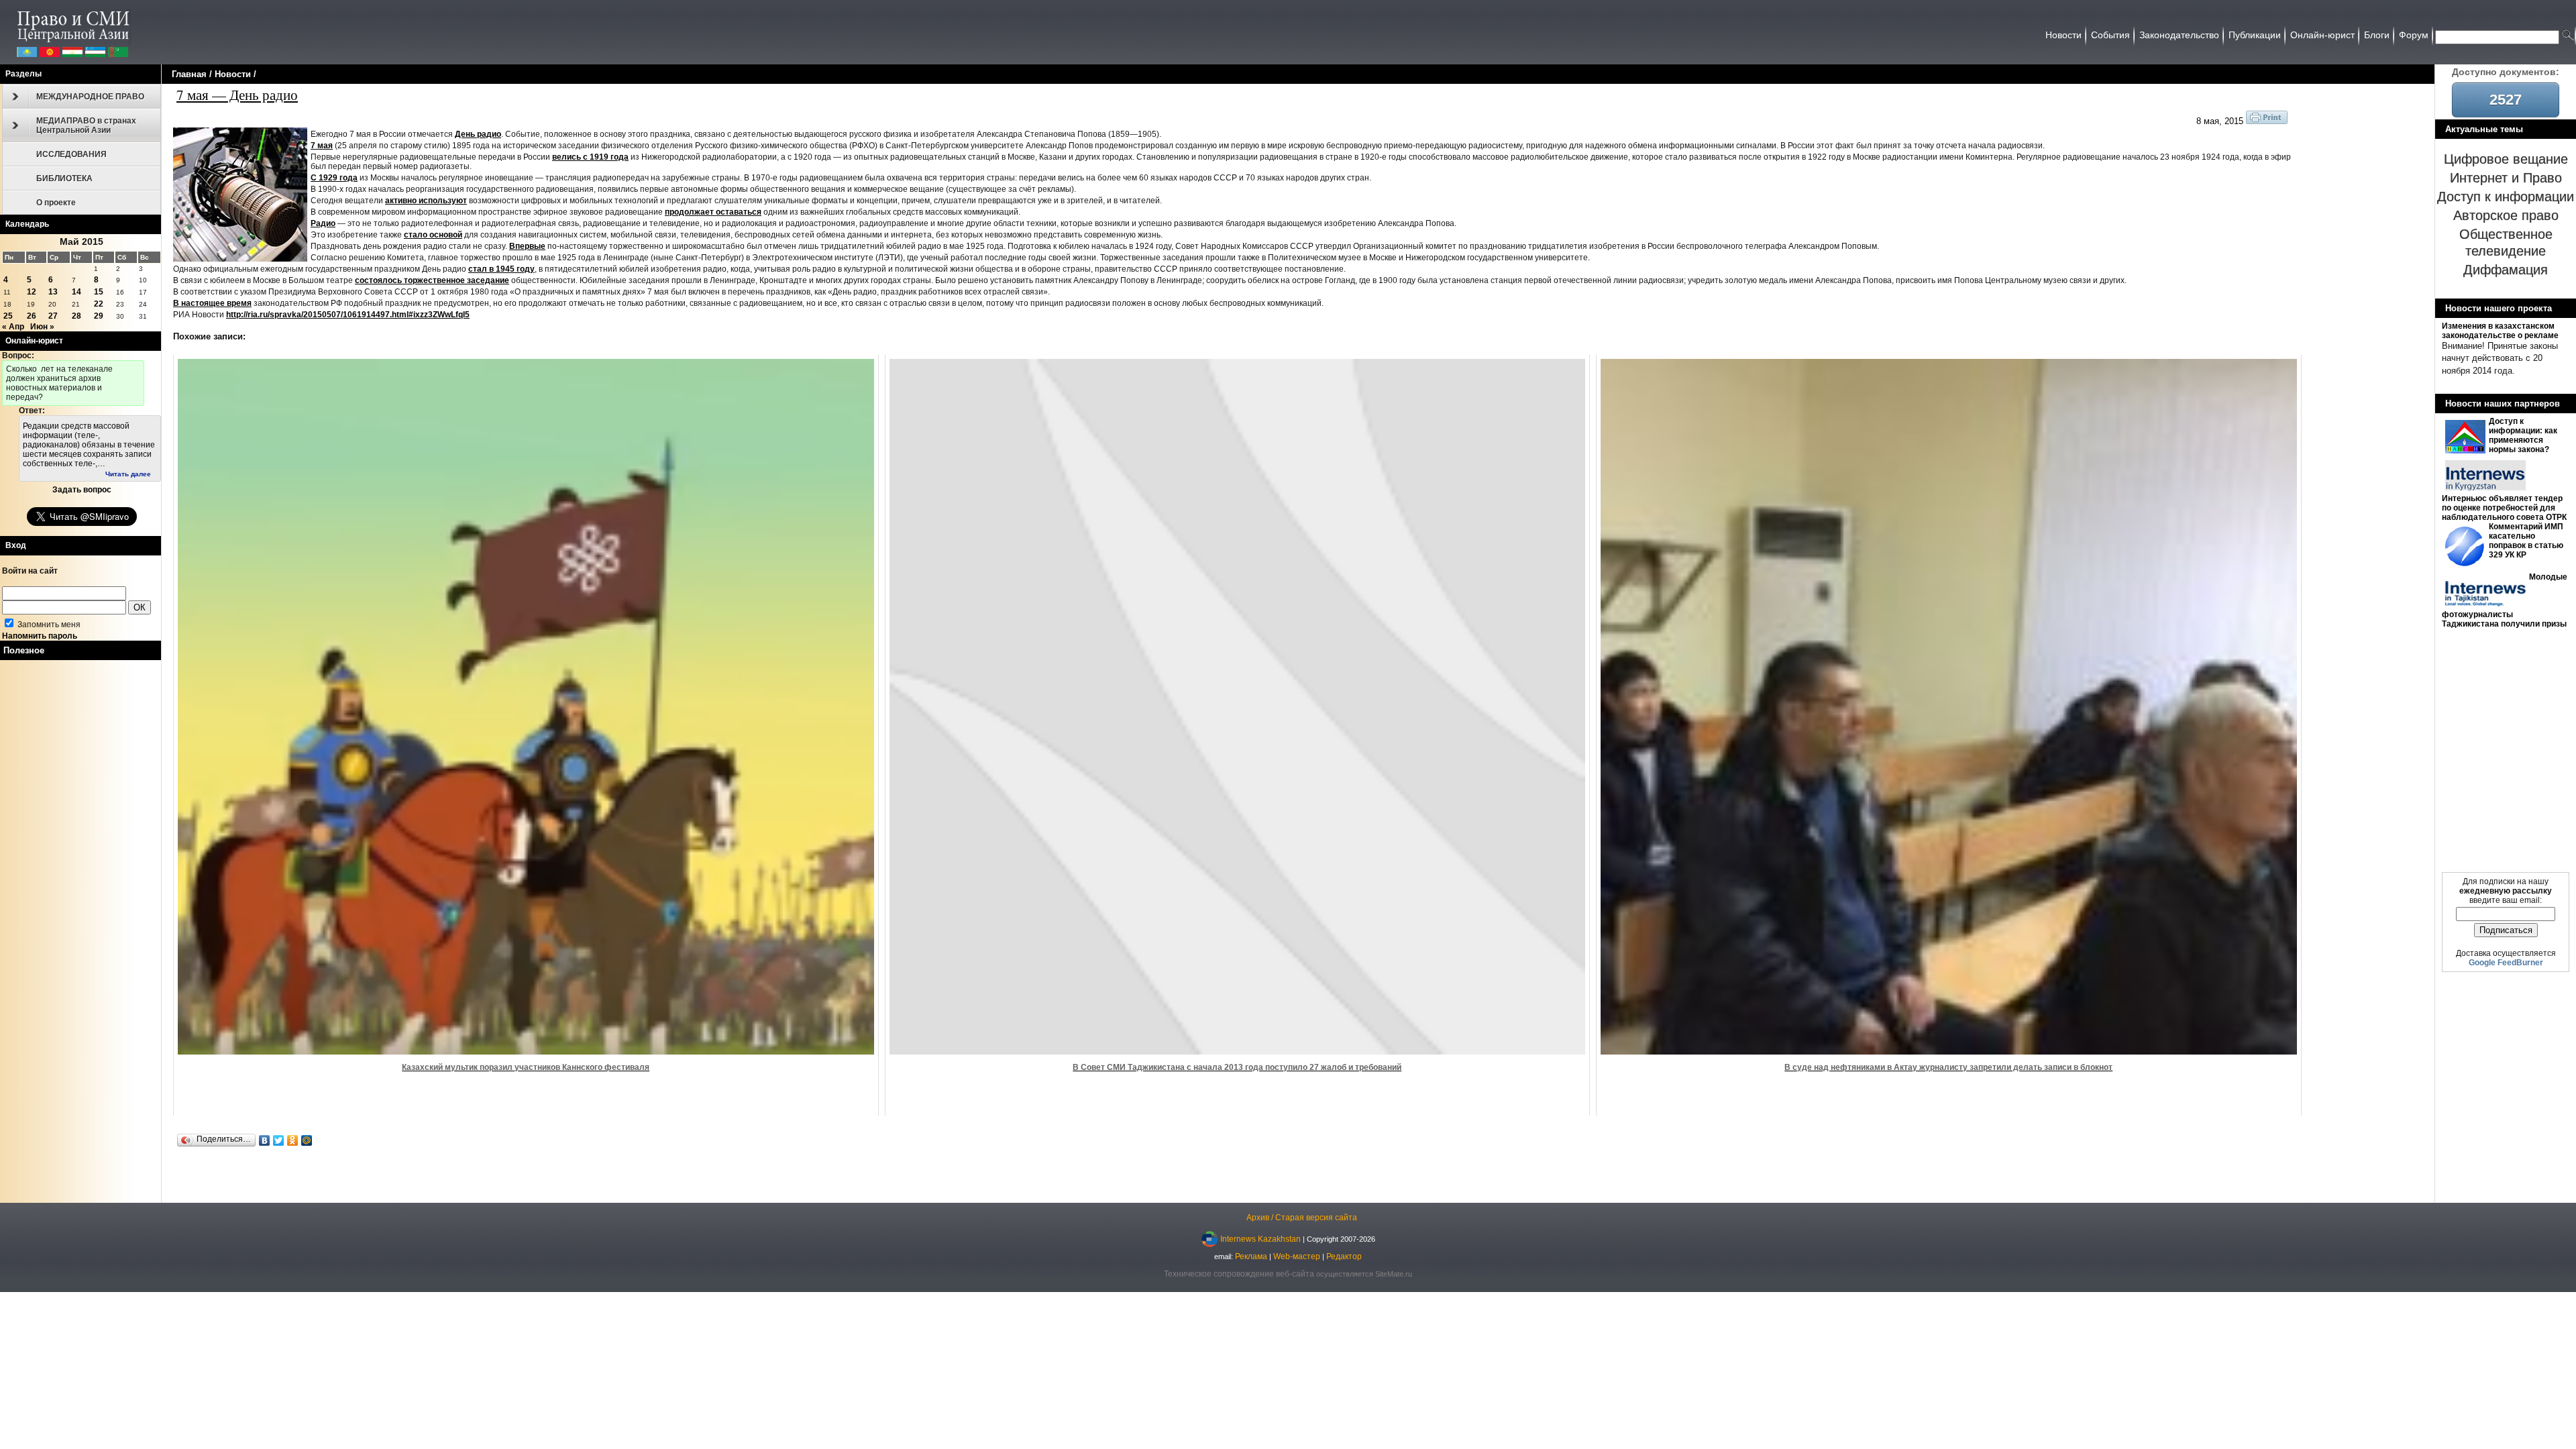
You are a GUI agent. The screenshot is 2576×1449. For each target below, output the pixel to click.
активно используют (426, 201)
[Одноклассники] (293, 1140)
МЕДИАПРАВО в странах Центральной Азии (86, 125)
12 (32, 292)
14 (76, 292)
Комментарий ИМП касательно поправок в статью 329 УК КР (2526, 541)
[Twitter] (279, 1140)
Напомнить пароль (40, 636)
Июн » (42, 327)
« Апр (13, 327)
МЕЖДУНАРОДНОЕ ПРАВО (90, 97)
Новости (233, 74)
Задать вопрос (82, 490)
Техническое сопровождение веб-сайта (1239, 1274)
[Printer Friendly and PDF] (2267, 121)
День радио (478, 134)
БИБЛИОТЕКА (64, 178)
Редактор (1344, 1256)
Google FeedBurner (2506, 963)
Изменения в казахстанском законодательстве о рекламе (2500, 331)
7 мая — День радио (237, 95)
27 (53, 316)
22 (99, 304)
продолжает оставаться (713, 212)
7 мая (322, 146)
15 (99, 292)
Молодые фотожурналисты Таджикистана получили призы (2505, 600)
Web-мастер (1297, 1256)
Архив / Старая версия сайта (1302, 1218)
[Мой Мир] (307, 1140)
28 (76, 316)
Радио (323, 223)
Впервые (527, 246)
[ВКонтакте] (265, 1140)
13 (53, 292)
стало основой (433, 235)
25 (8, 316)
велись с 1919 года (590, 157)
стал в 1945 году (501, 269)
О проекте (56, 203)
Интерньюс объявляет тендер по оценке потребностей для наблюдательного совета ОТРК (2504, 508)
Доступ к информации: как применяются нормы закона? (2523, 435)
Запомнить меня (48, 625)
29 (99, 316)
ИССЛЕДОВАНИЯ (71, 154)
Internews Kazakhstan (1260, 1238)
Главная (189, 74)
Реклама (1251, 1256)
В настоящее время (212, 303)
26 (32, 316)
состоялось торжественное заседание (432, 280)
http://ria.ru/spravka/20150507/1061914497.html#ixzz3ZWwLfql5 (348, 315)
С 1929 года (334, 178)
